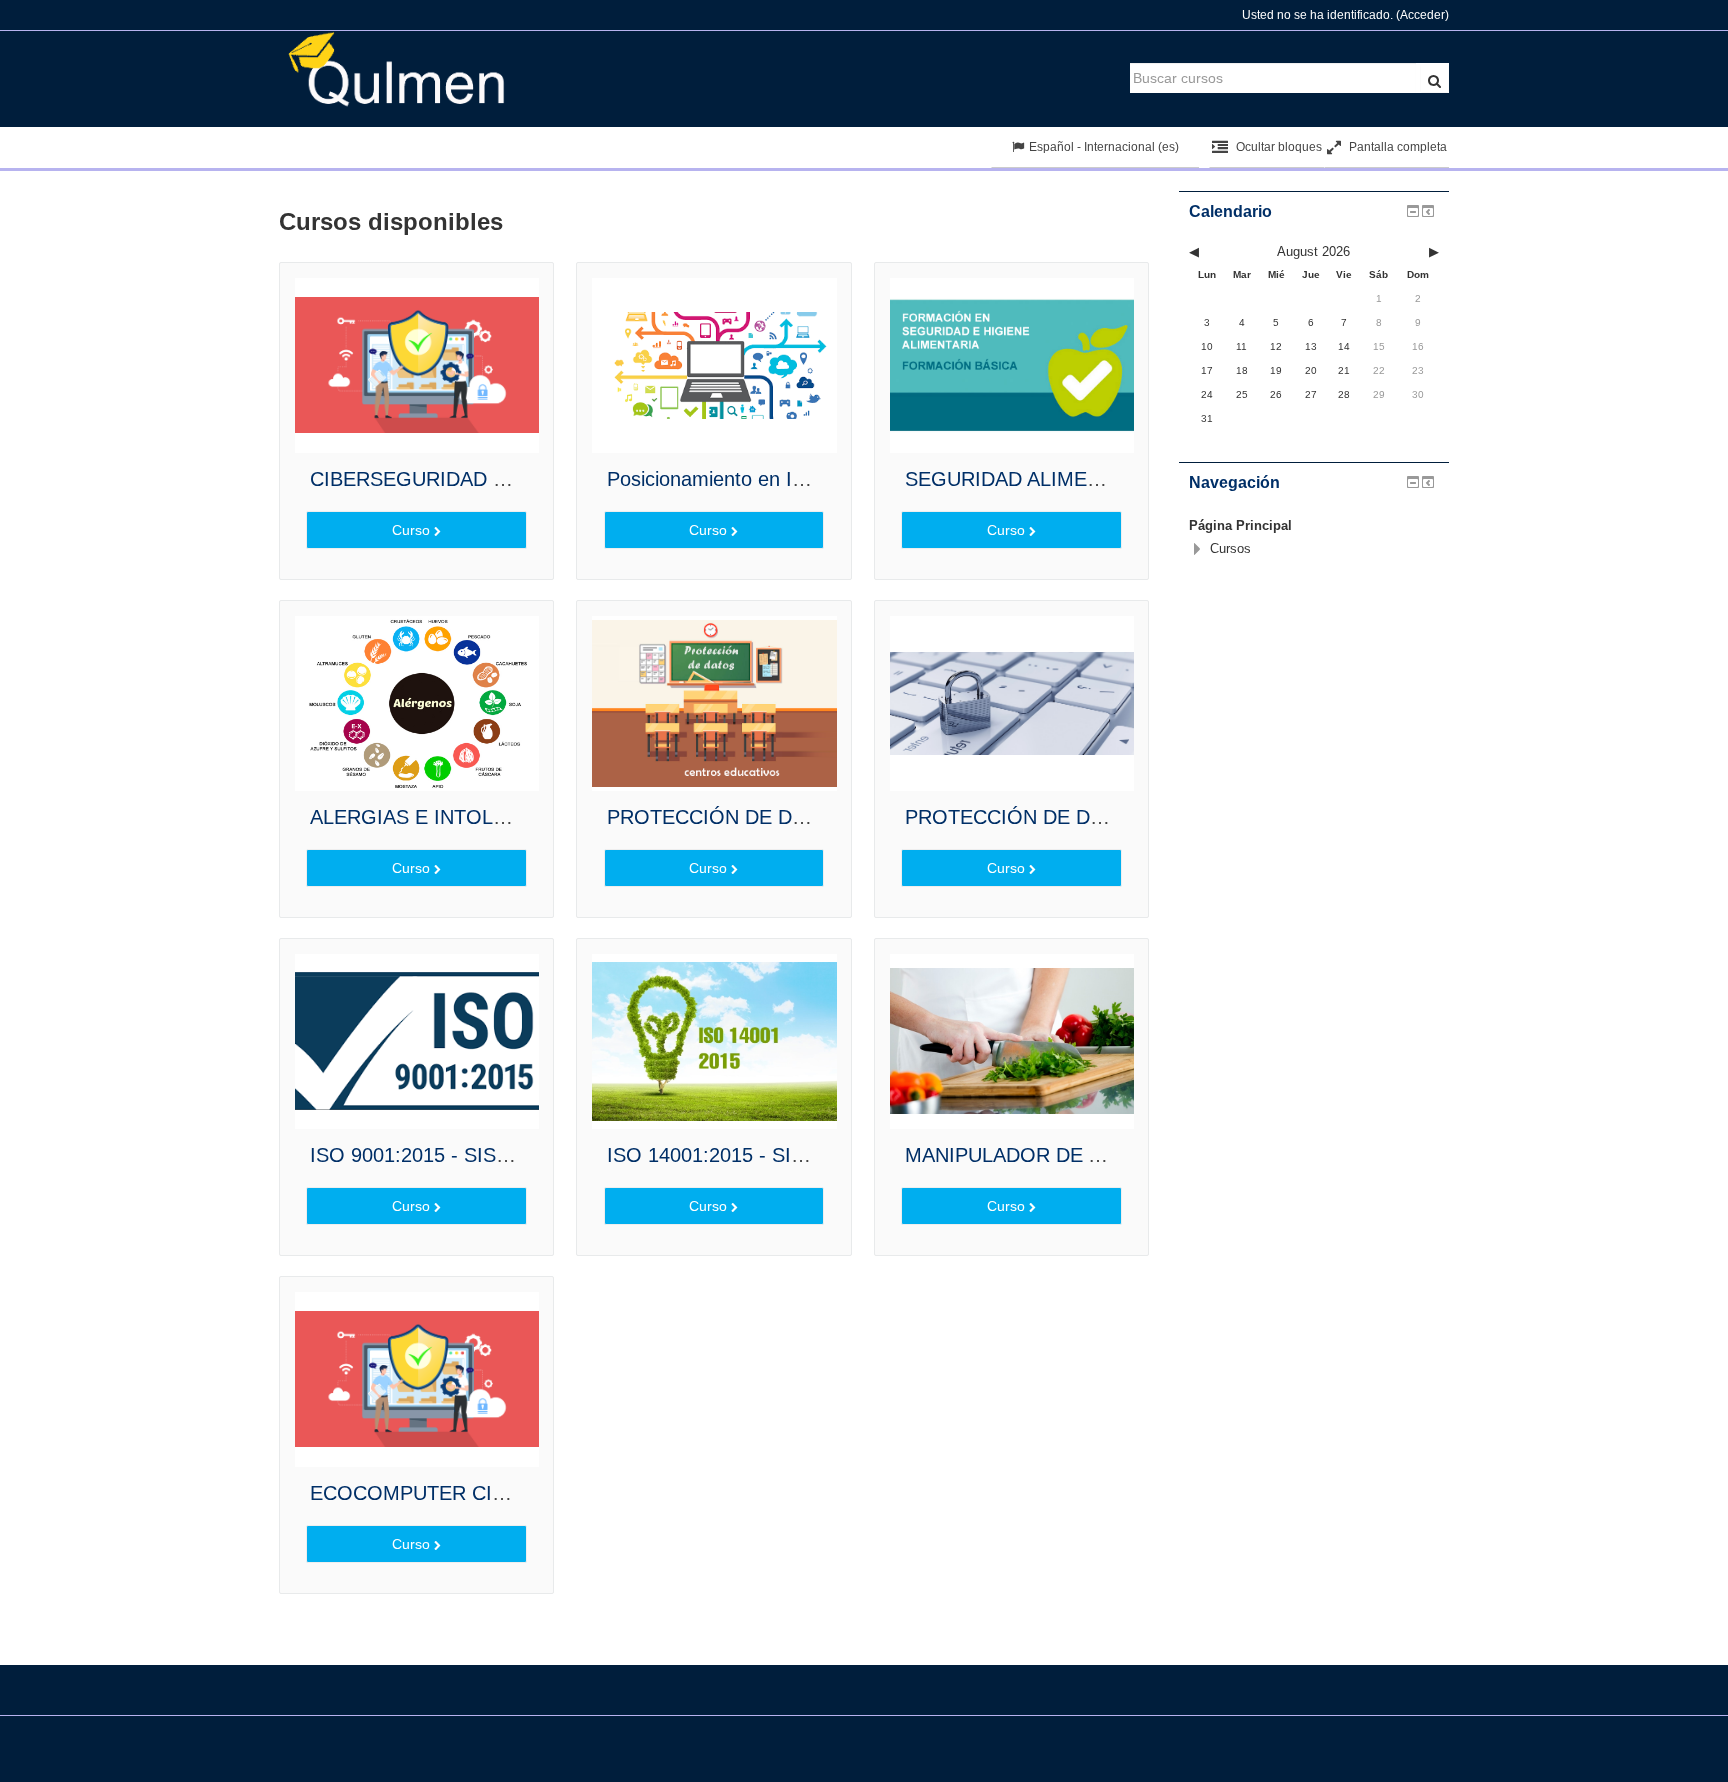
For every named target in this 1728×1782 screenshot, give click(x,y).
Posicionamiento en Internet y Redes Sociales (810, 479)
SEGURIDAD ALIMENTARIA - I (1043, 479)
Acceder (1422, 15)
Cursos (1230, 548)
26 (1276, 394)
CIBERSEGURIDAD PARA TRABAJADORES (509, 479)
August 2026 (1313, 251)
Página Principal (1240, 525)
